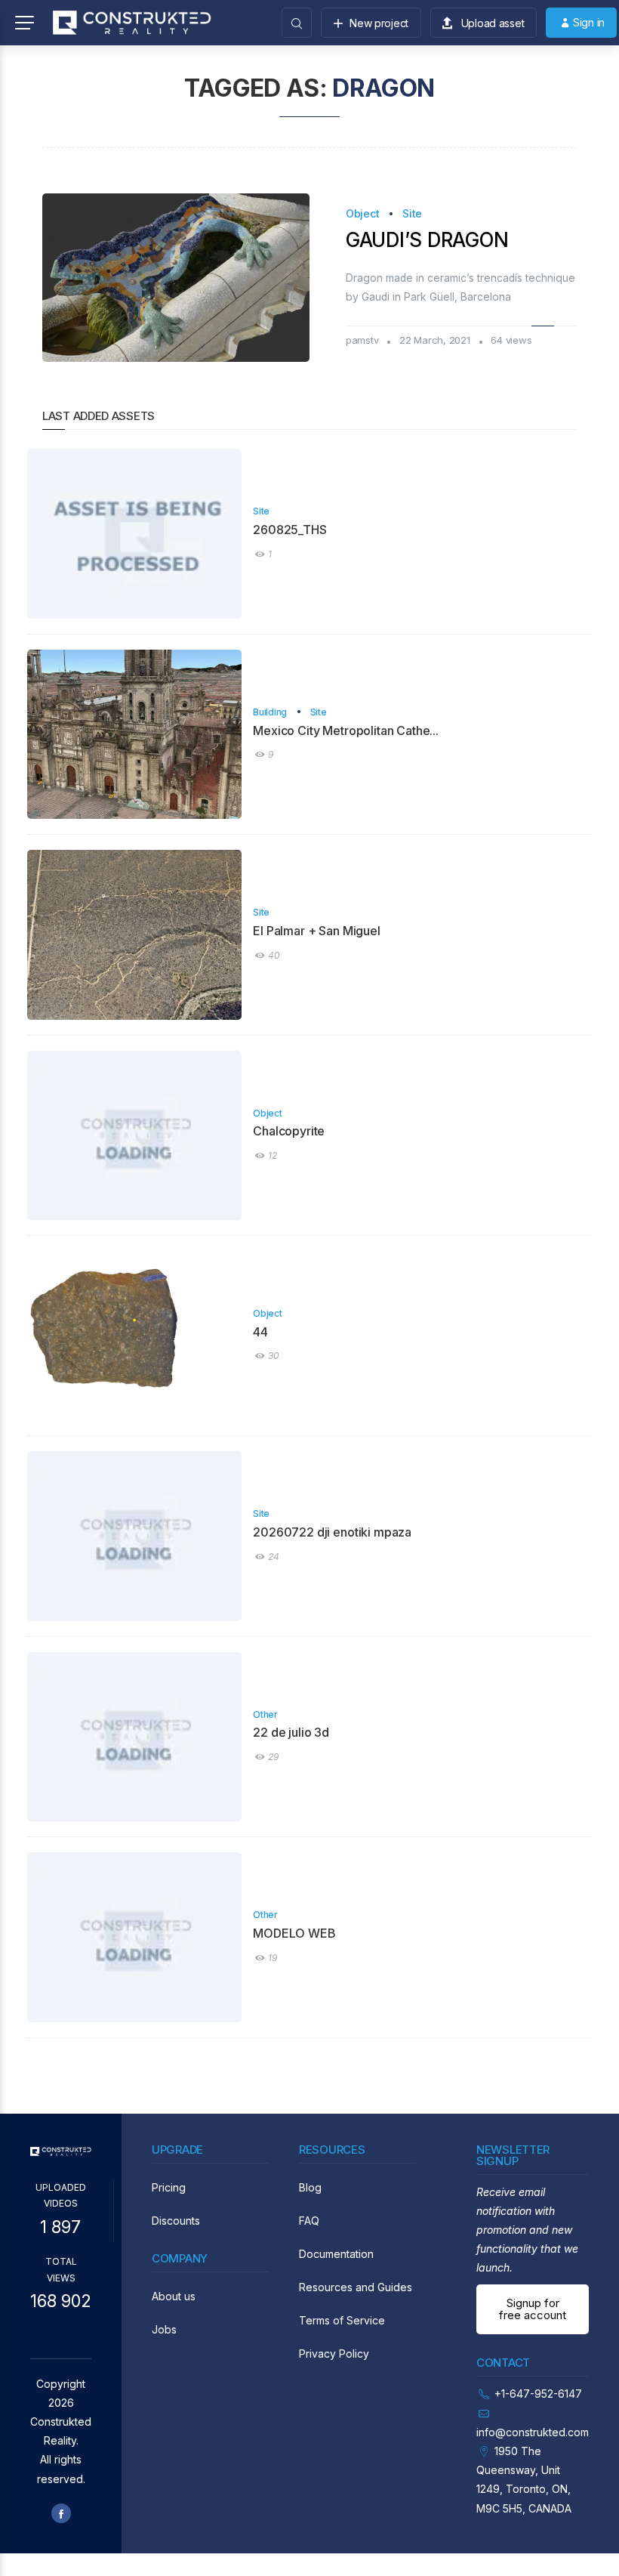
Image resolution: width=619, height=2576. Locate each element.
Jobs (164, 2329)
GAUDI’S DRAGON (427, 240)
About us (174, 2296)
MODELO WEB (294, 1933)
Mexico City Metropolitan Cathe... (346, 730)
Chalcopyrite (289, 1131)
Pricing (169, 2187)
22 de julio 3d (291, 1732)
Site (412, 213)
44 (260, 1332)
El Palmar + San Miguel (316, 931)
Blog (310, 2187)
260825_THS (289, 530)
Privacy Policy (334, 2354)
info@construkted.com (533, 2432)
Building (270, 712)
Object (362, 213)
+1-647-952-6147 (538, 2394)
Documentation (336, 2254)
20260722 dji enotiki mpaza (332, 1532)
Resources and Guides (356, 2287)
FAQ (309, 2221)
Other (265, 1714)
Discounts (176, 2221)
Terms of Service (342, 2320)
